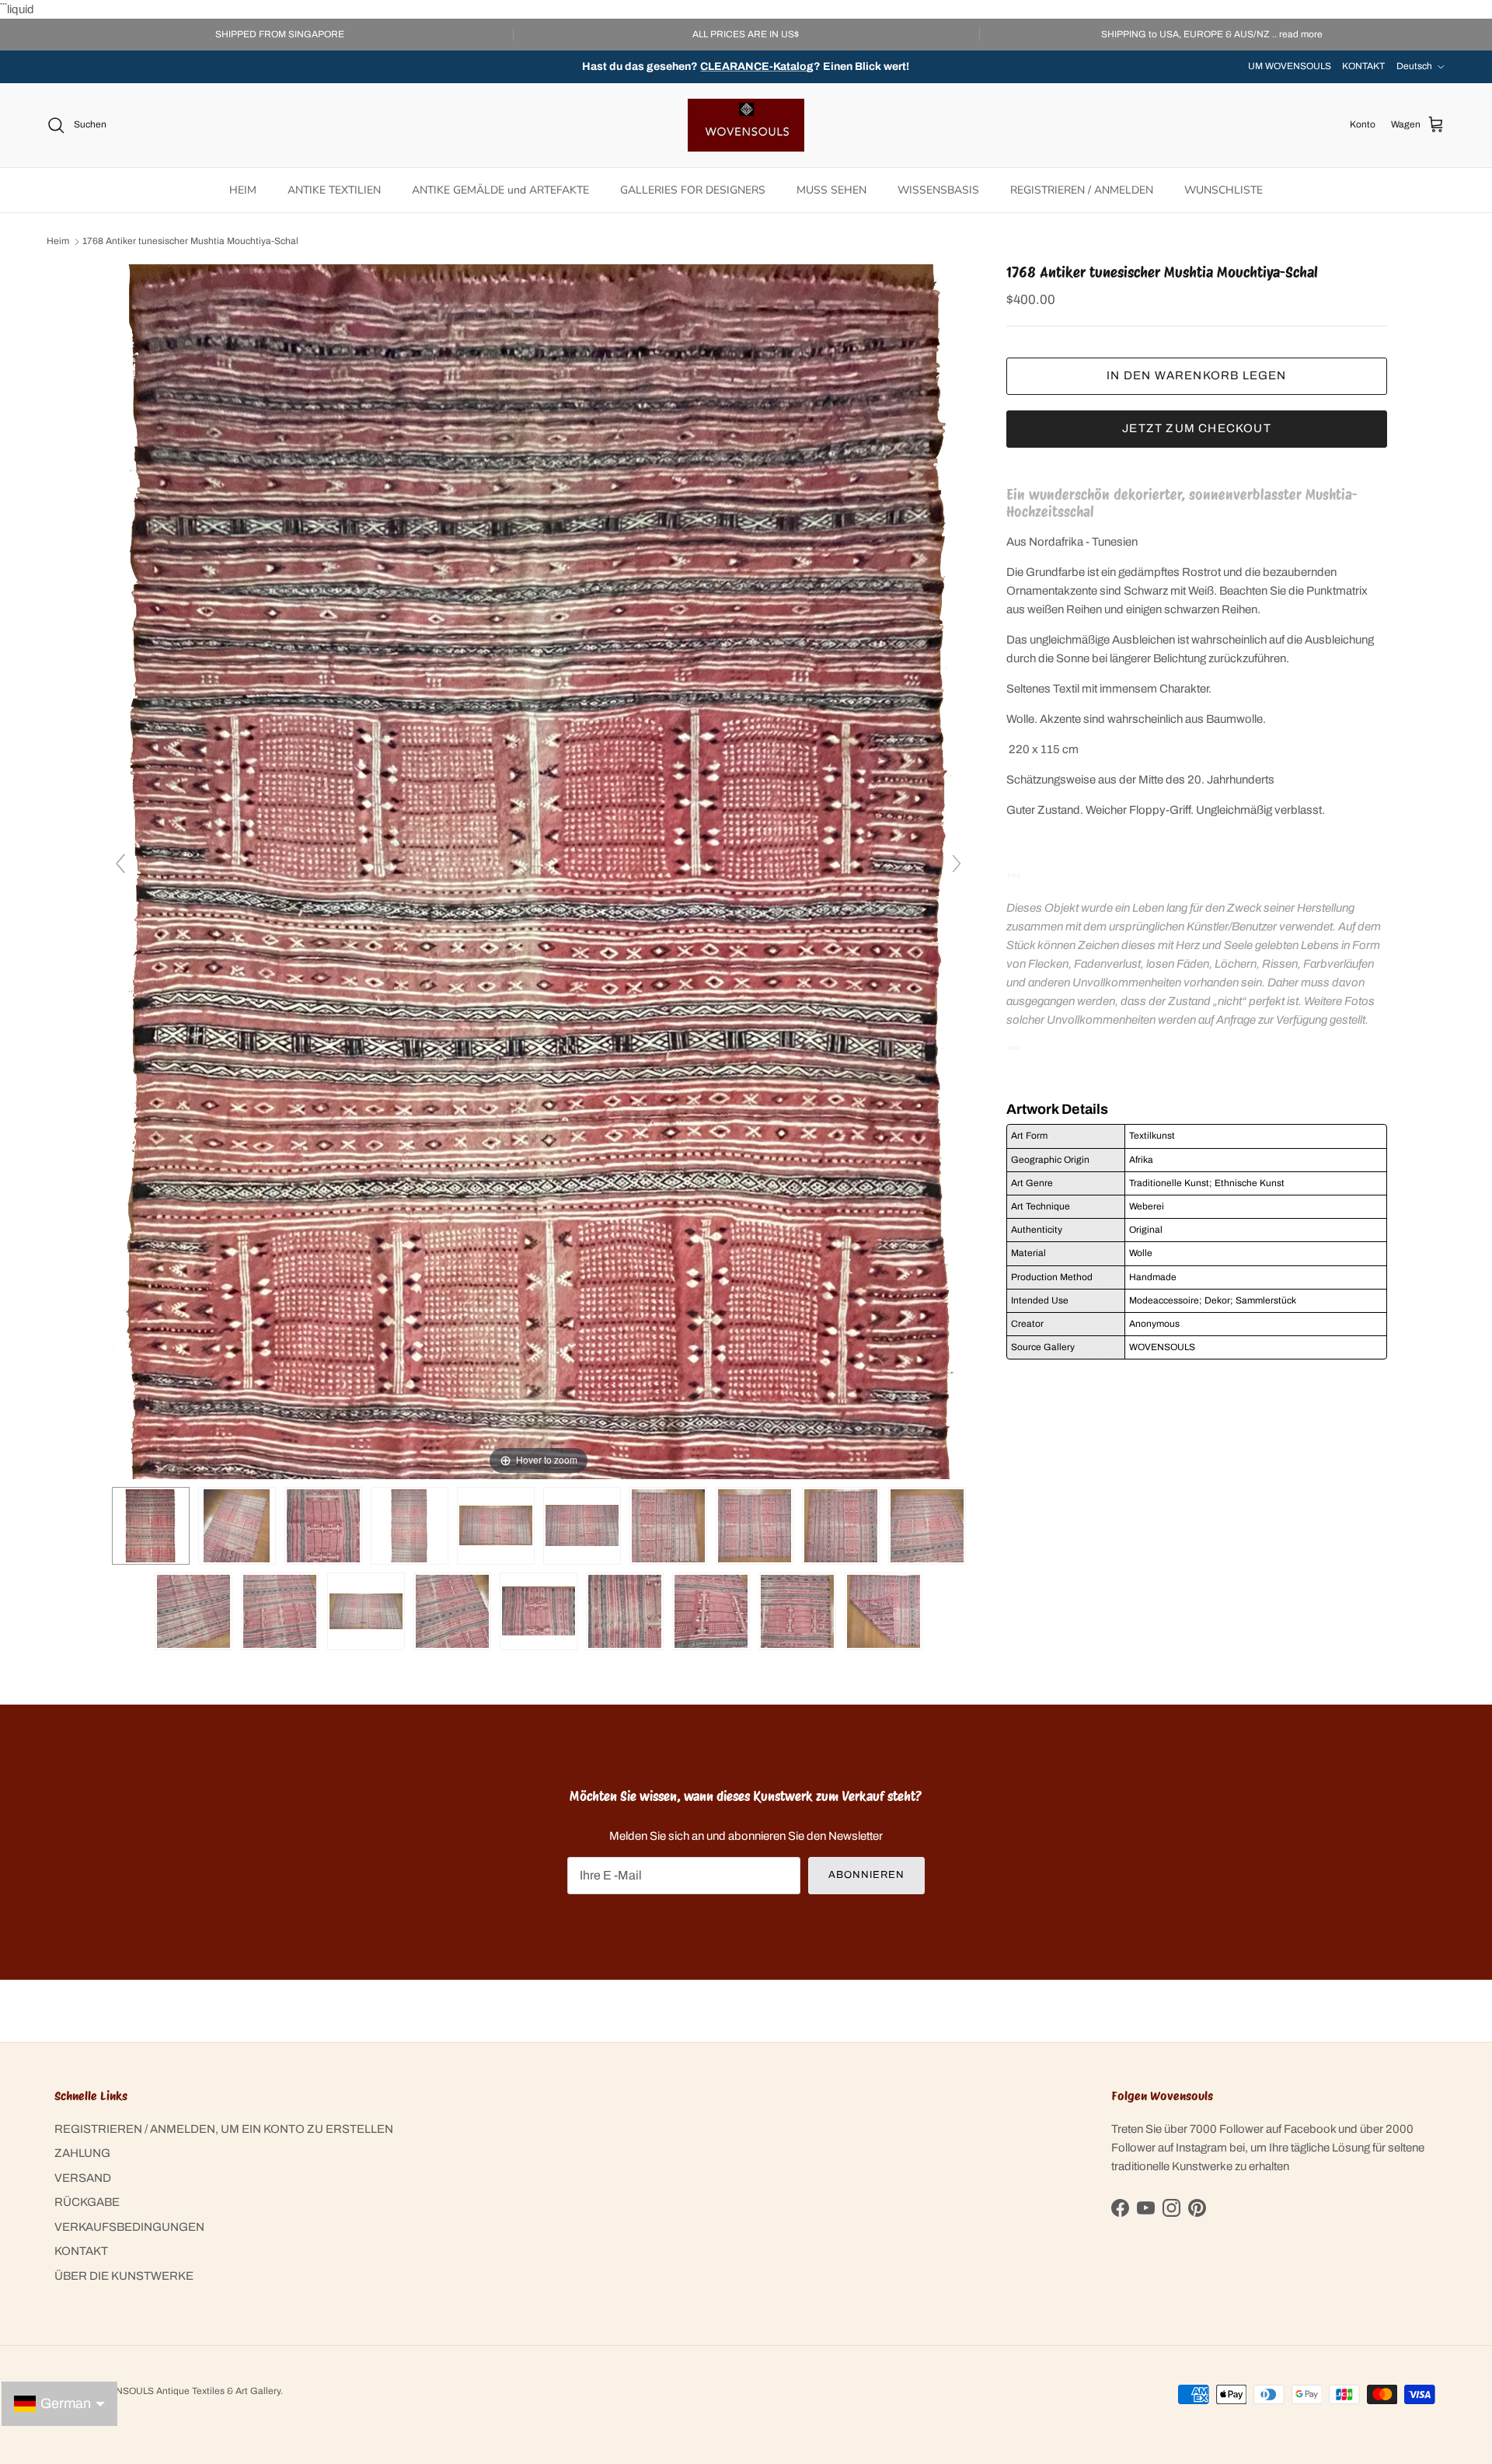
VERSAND (83, 2178)
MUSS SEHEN (831, 190)
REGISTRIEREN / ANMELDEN (1082, 190)
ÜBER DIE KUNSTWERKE (124, 2276)
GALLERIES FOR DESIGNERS (693, 190)
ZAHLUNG (82, 2153)
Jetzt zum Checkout (1197, 428)
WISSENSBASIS (938, 190)
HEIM (243, 190)
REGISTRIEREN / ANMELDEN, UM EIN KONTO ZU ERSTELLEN (224, 2129)
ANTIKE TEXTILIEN (334, 190)
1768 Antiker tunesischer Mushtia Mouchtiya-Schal (190, 242)
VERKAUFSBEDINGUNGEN (129, 2227)
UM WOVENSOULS (1290, 66)
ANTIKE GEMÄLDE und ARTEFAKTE (500, 190)
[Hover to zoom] (539, 871)
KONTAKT (1363, 66)
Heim (58, 242)
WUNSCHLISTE (1224, 190)
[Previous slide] (120, 864)
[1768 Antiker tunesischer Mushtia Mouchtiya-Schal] (410, 1526)
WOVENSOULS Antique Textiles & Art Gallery (184, 2391)
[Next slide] (957, 864)
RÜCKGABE (87, 2202)
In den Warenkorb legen (1196, 375)
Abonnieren (866, 1875)
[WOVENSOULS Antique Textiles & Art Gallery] (746, 125)
